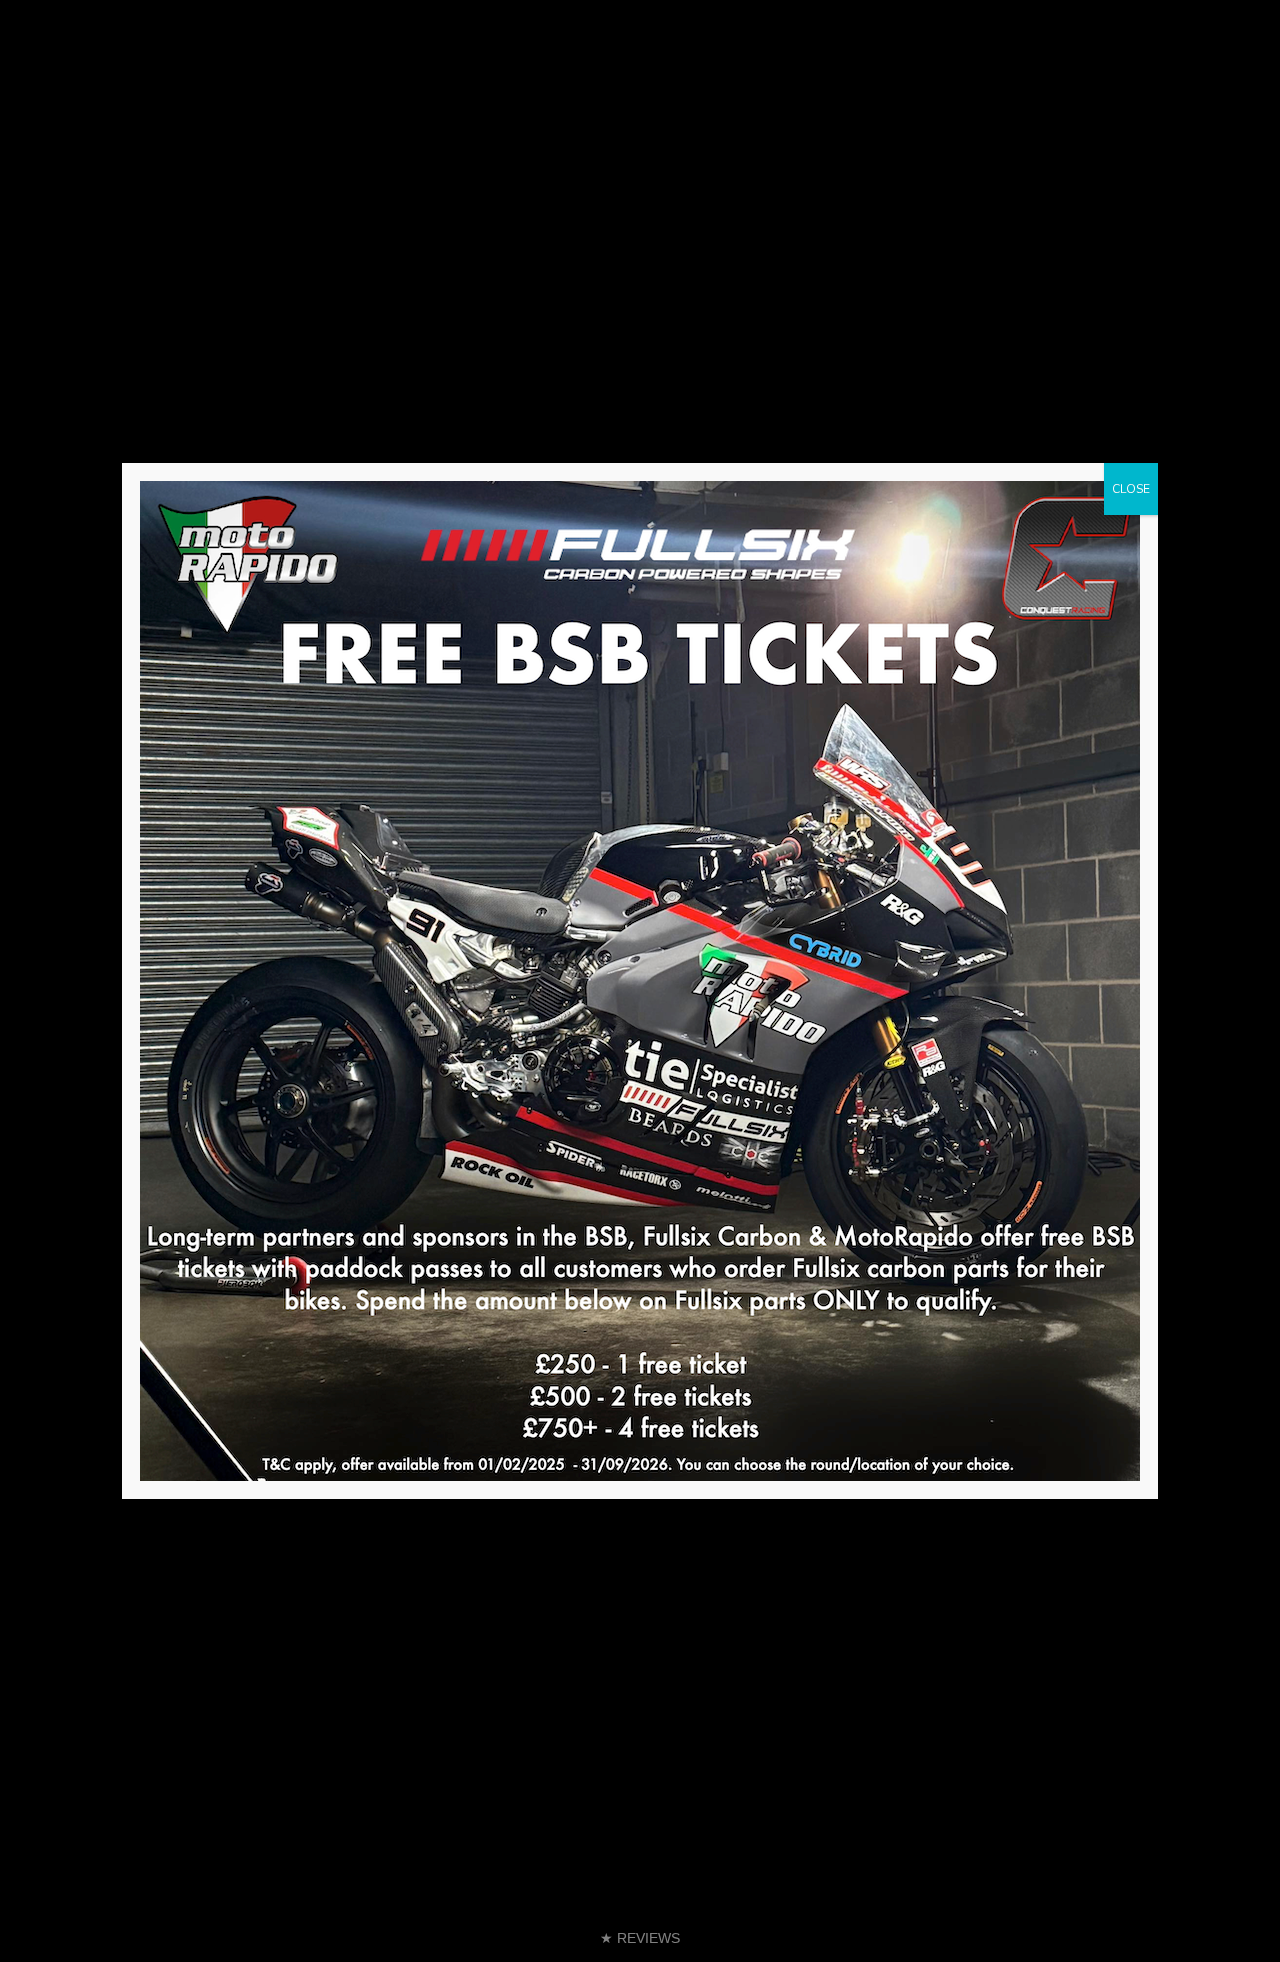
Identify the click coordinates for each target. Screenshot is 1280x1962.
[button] (640, 1938)
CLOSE (1131, 489)
